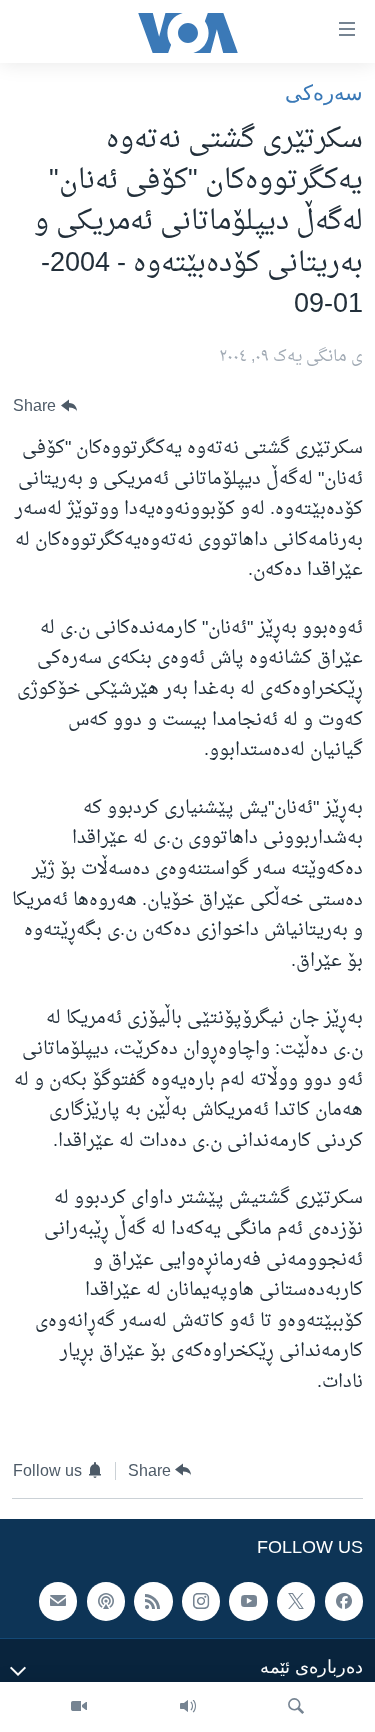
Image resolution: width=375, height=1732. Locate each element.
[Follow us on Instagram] (201, 1601)
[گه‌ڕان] (296, 1707)
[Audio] (188, 1707)
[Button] (45, 406)
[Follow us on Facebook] (344, 1601)
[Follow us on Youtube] (248, 1601)
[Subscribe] (58, 1601)
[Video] (79, 1707)
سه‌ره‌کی (324, 92)
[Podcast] (106, 1601)
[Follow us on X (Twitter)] (296, 1601)
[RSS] (153, 1601)
